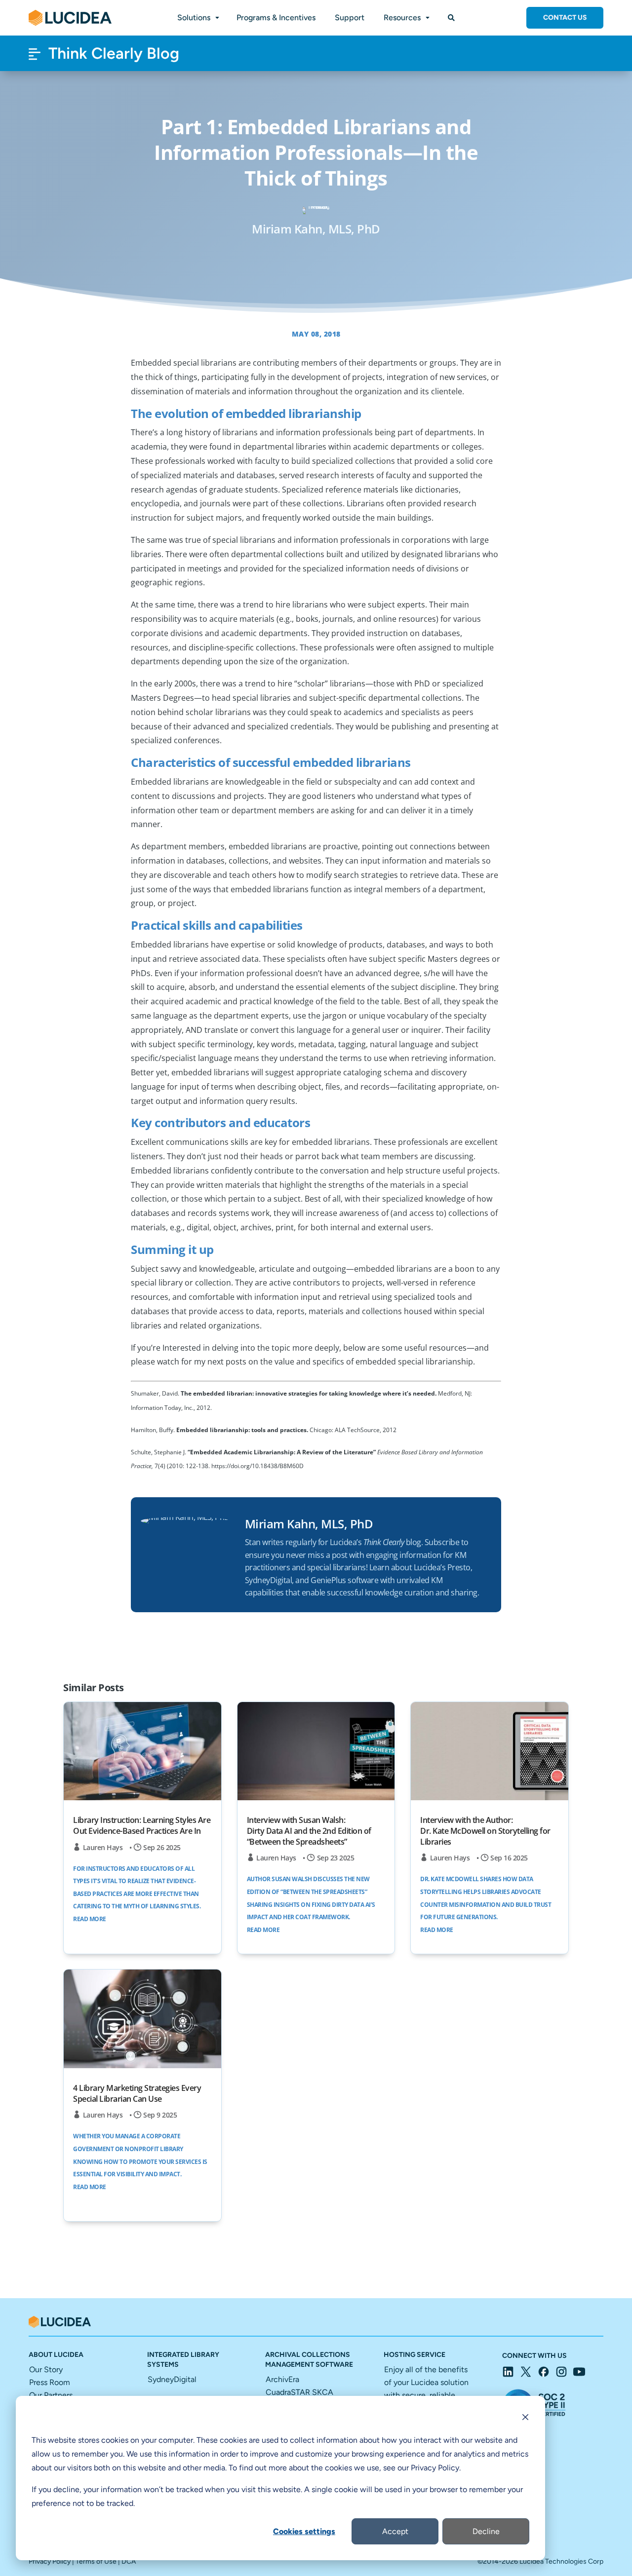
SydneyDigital (172, 2379)
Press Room (50, 2382)
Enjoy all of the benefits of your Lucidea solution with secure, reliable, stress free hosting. (426, 2395)
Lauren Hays (103, 1847)
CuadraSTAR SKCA (299, 2392)
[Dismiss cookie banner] (525, 2419)
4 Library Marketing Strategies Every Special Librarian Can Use (137, 2093)
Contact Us (565, 18)
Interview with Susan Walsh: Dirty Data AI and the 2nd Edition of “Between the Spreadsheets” (309, 1831)
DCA (129, 2561)
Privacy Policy (50, 2561)
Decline (486, 2531)
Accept (395, 2531)
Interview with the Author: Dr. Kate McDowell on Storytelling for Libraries (485, 1831)
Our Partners (51, 2395)
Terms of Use (96, 2561)
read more (90, 1919)
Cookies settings (304, 2531)
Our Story (46, 2369)
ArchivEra (282, 2379)
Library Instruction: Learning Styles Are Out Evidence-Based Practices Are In (142, 1825)
